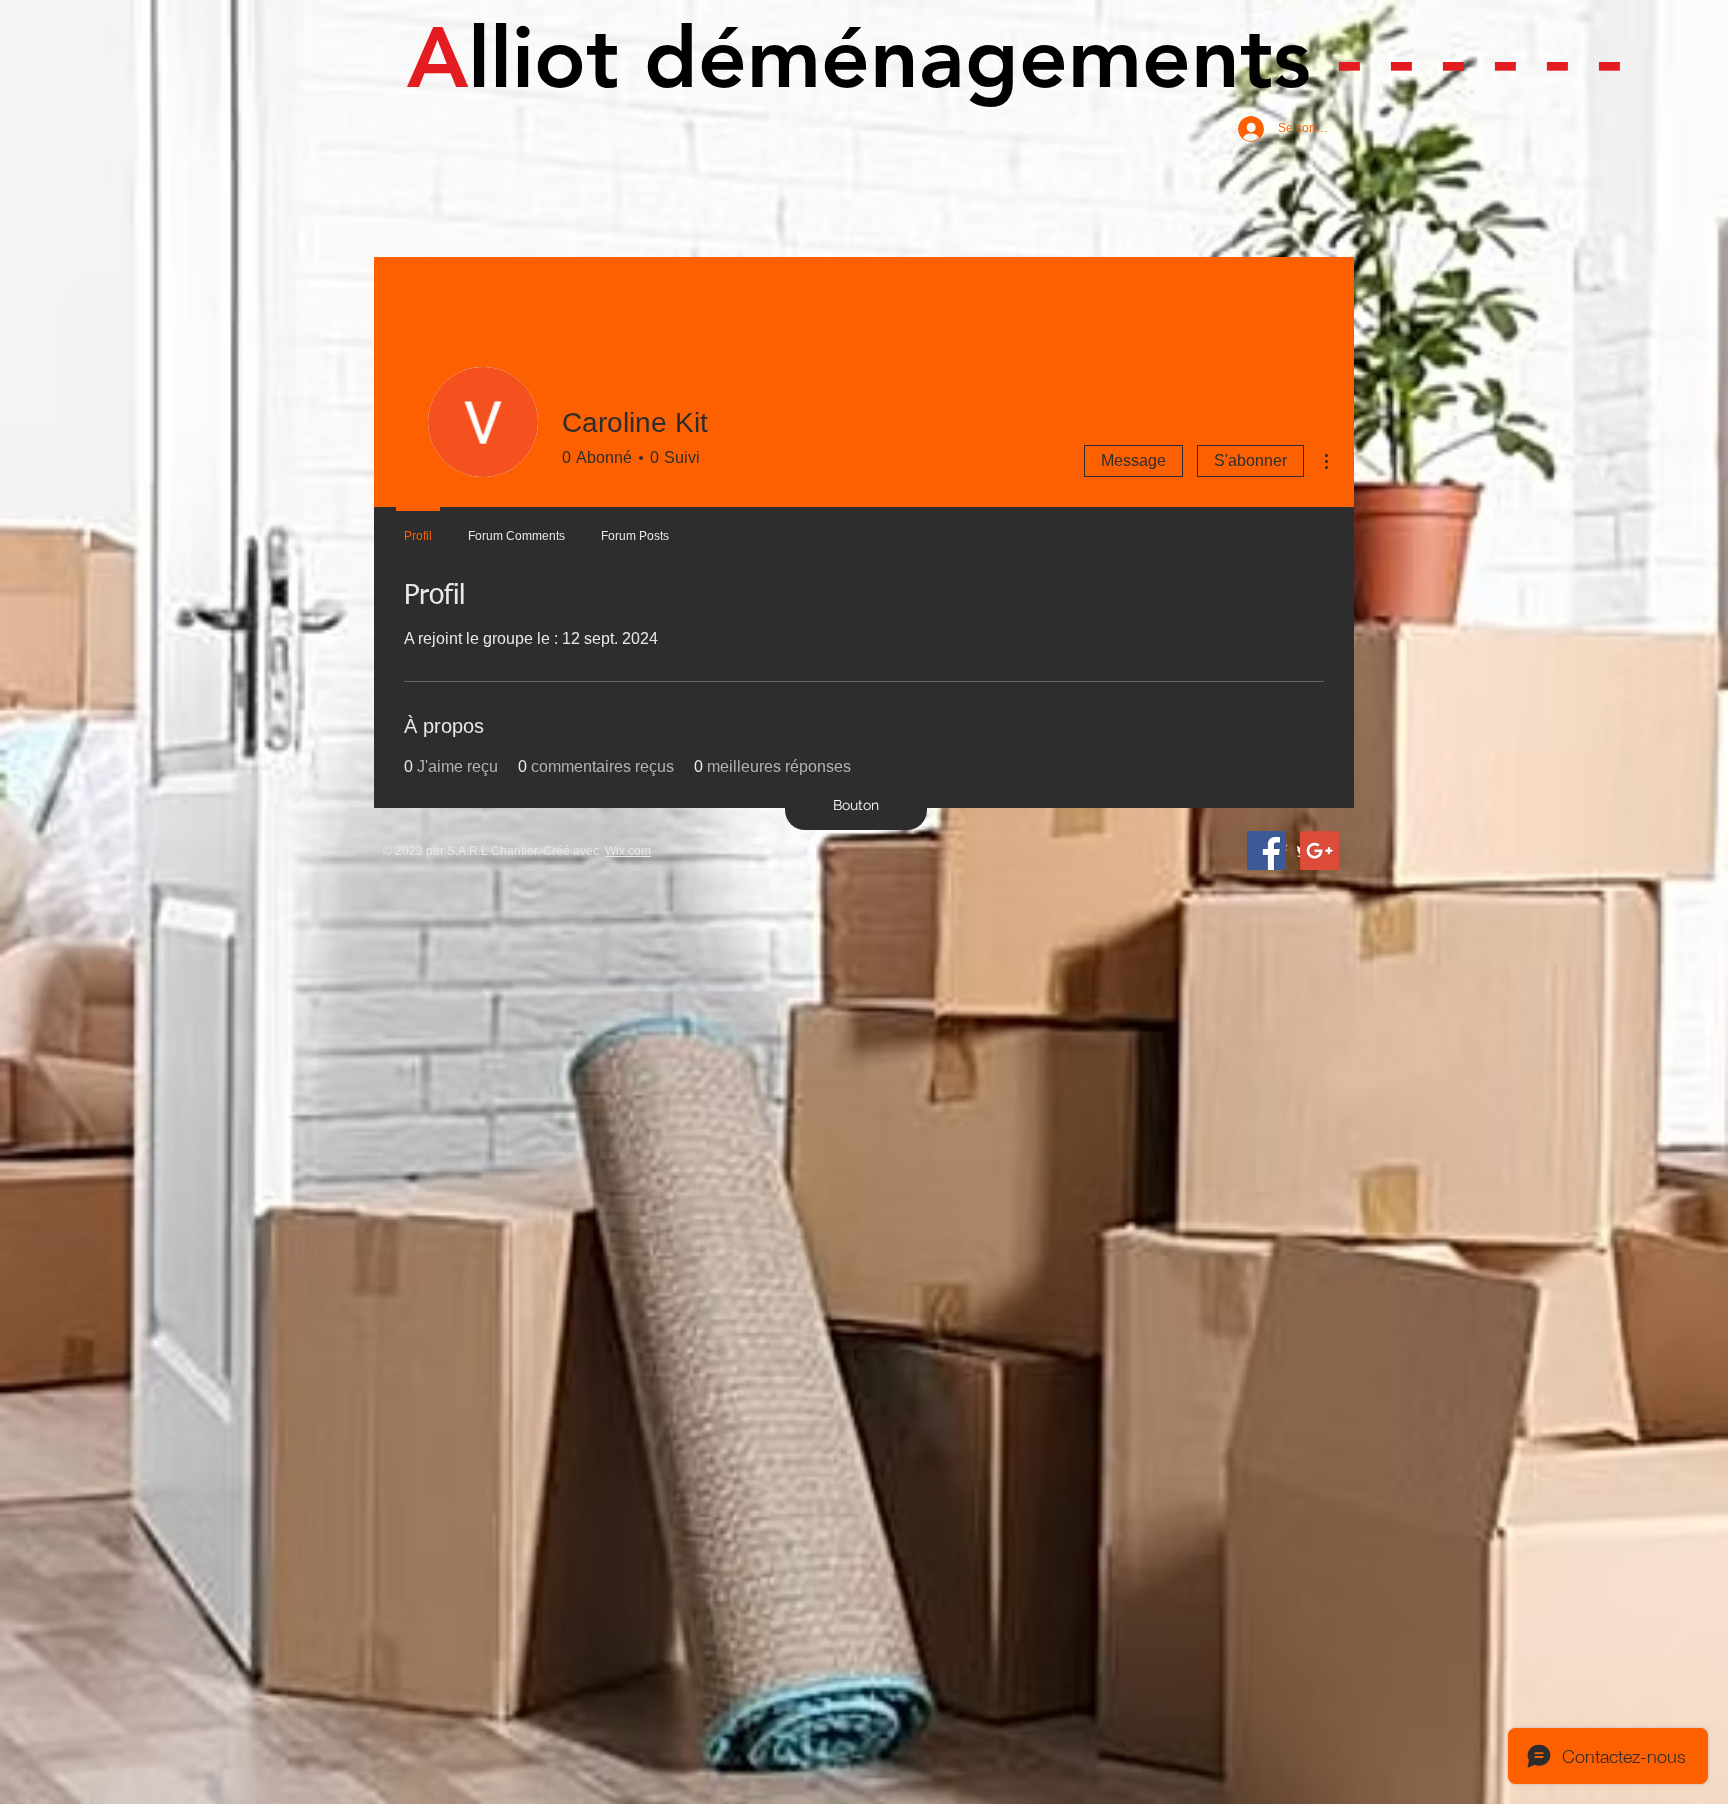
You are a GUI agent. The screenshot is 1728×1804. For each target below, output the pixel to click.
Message (1133, 460)
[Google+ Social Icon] (1319, 850)
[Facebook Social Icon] (1266, 850)
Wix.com (628, 851)
